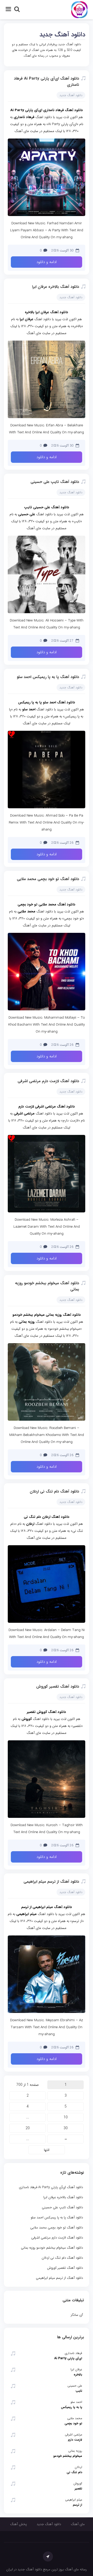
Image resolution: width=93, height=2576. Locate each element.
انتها (47, 2150)
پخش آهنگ (18, 2524)
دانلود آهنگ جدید (62, 35)
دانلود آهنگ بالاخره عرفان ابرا (56, 287)
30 (66, 2128)
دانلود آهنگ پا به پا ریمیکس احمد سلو (48, 677)
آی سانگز (77, 2315)
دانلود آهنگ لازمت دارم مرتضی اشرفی (48, 1081)
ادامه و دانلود (47, 262)
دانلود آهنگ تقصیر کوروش (58, 1687)
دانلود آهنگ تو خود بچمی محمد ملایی (48, 879)
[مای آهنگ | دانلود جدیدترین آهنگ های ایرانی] (79, 9)
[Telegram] (48, 2556)
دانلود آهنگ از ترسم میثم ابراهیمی (51, 1882)
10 (66, 2117)
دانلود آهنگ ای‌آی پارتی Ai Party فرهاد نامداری (51, 2187)
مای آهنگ (78, 2524)
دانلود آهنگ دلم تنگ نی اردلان (54, 1491)
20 (28, 2128)
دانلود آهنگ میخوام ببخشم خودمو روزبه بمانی (52, 2248)
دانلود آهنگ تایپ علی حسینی (55, 482)
